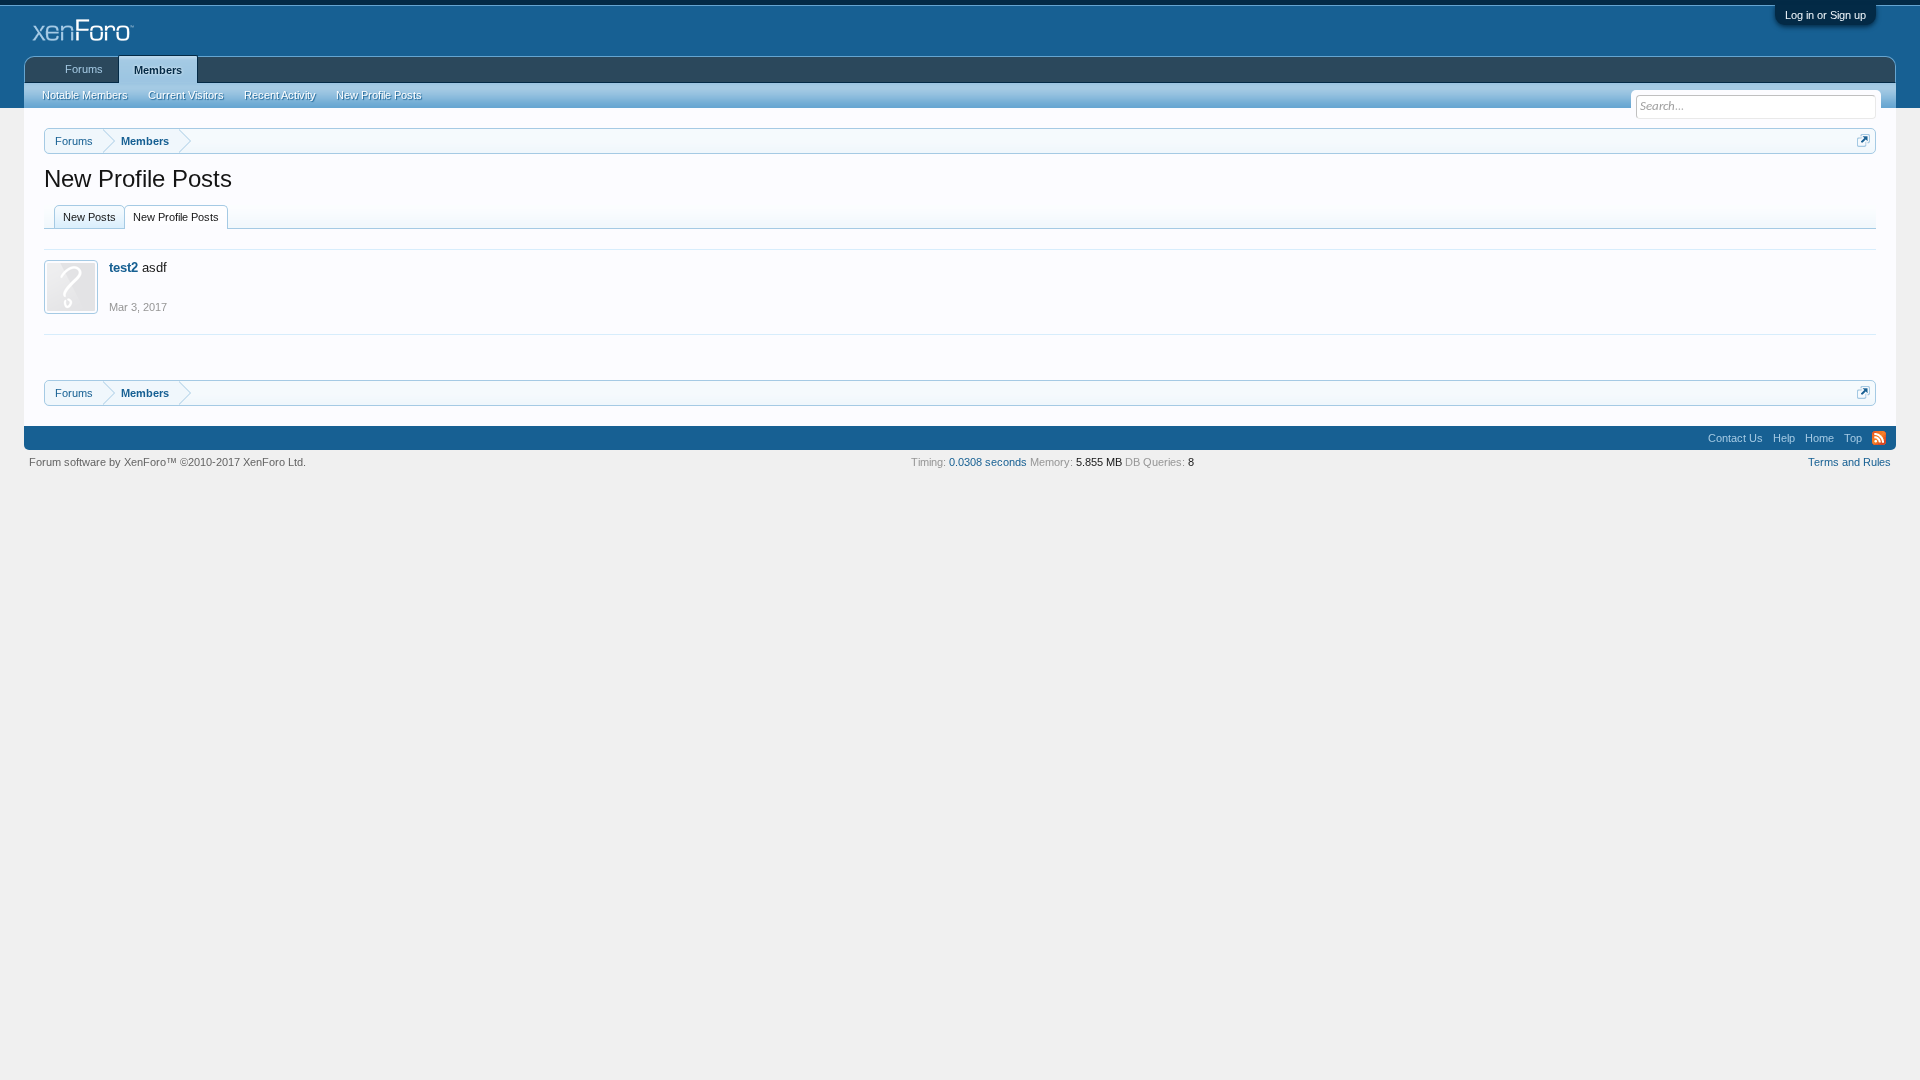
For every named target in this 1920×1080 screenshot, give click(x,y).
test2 (123, 267)
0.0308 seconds (988, 462)
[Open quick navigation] (1863, 140)
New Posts (89, 217)
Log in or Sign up (1825, 15)
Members (158, 70)
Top (1853, 438)
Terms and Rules (1849, 462)
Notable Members (85, 95)
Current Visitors (186, 95)
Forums (84, 69)
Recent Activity (280, 95)
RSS (1879, 438)
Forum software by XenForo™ (167, 462)
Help (1784, 438)
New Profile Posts (176, 217)
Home (1819, 438)
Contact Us (1735, 438)
